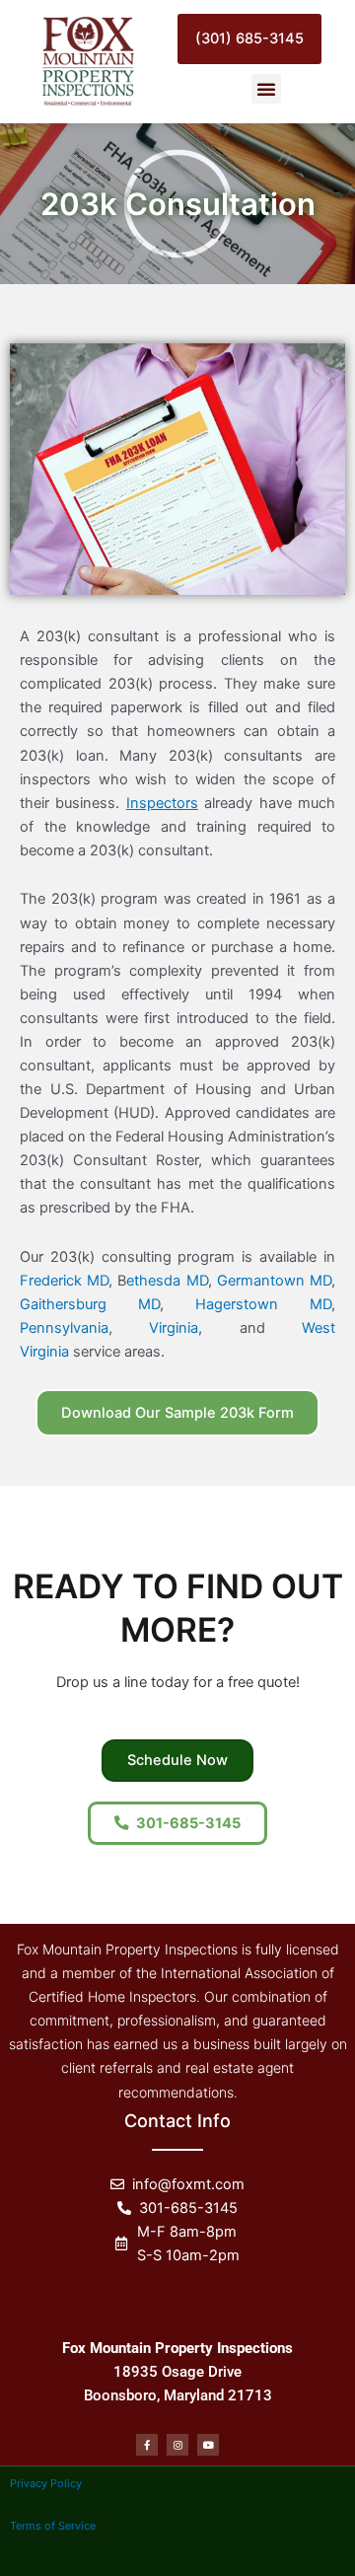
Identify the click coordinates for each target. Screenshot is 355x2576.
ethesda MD (167, 1281)
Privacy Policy (46, 2483)
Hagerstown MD (263, 1304)
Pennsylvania (64, 1328)
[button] (266, 89)
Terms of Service (53, 2526)
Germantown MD (274, 1281)
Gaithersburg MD (90, 1304)
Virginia (174, 1328)
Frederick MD (64, 1281)
